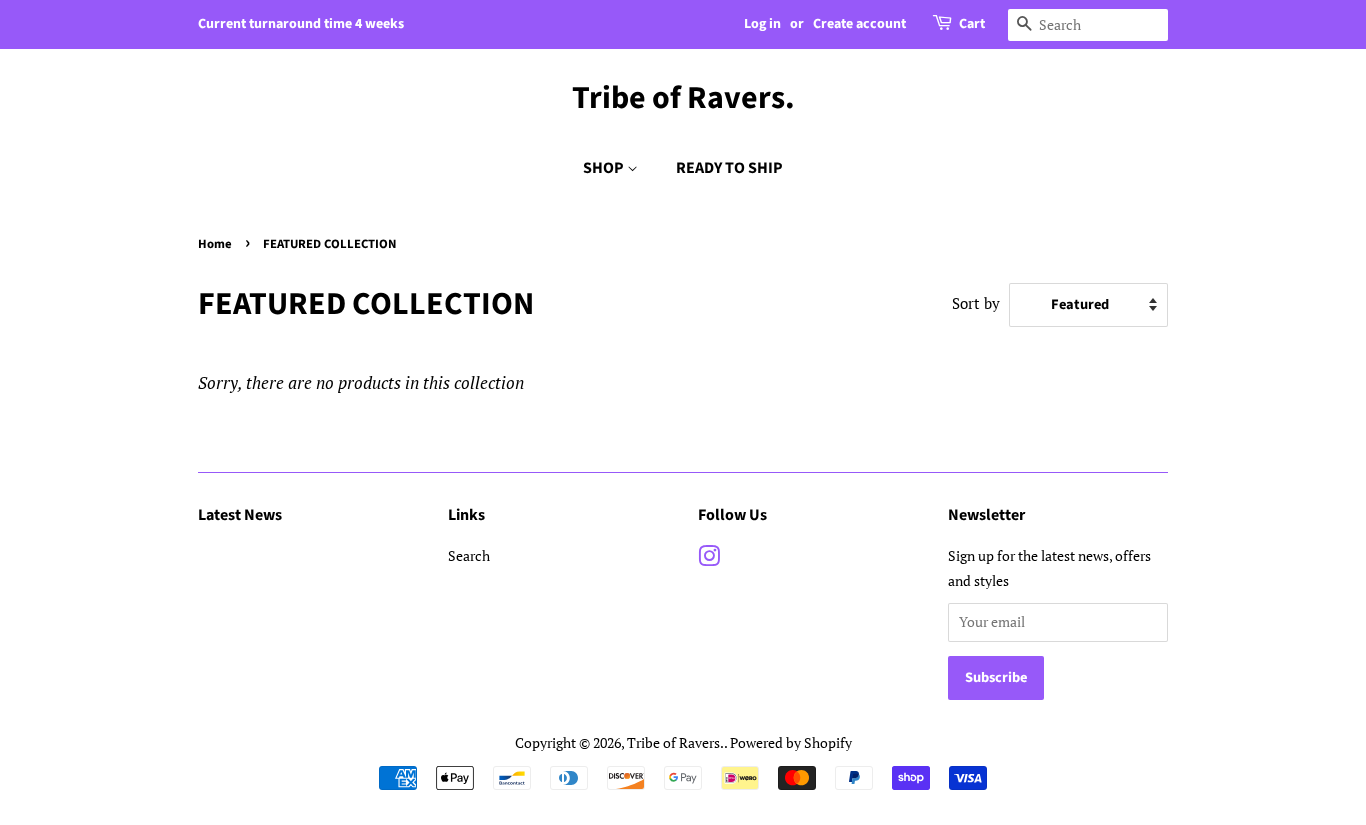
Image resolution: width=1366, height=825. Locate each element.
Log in (762, 24)
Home (215, 244)
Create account (859, 24)
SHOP (605, 168)
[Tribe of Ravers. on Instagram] (709, 559)
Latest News (240, 515)
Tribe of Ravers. (683, 98)
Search (469, 555)
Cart (972, 24)
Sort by (976, 303)
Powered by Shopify (791, 742)
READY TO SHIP (729, 168)
